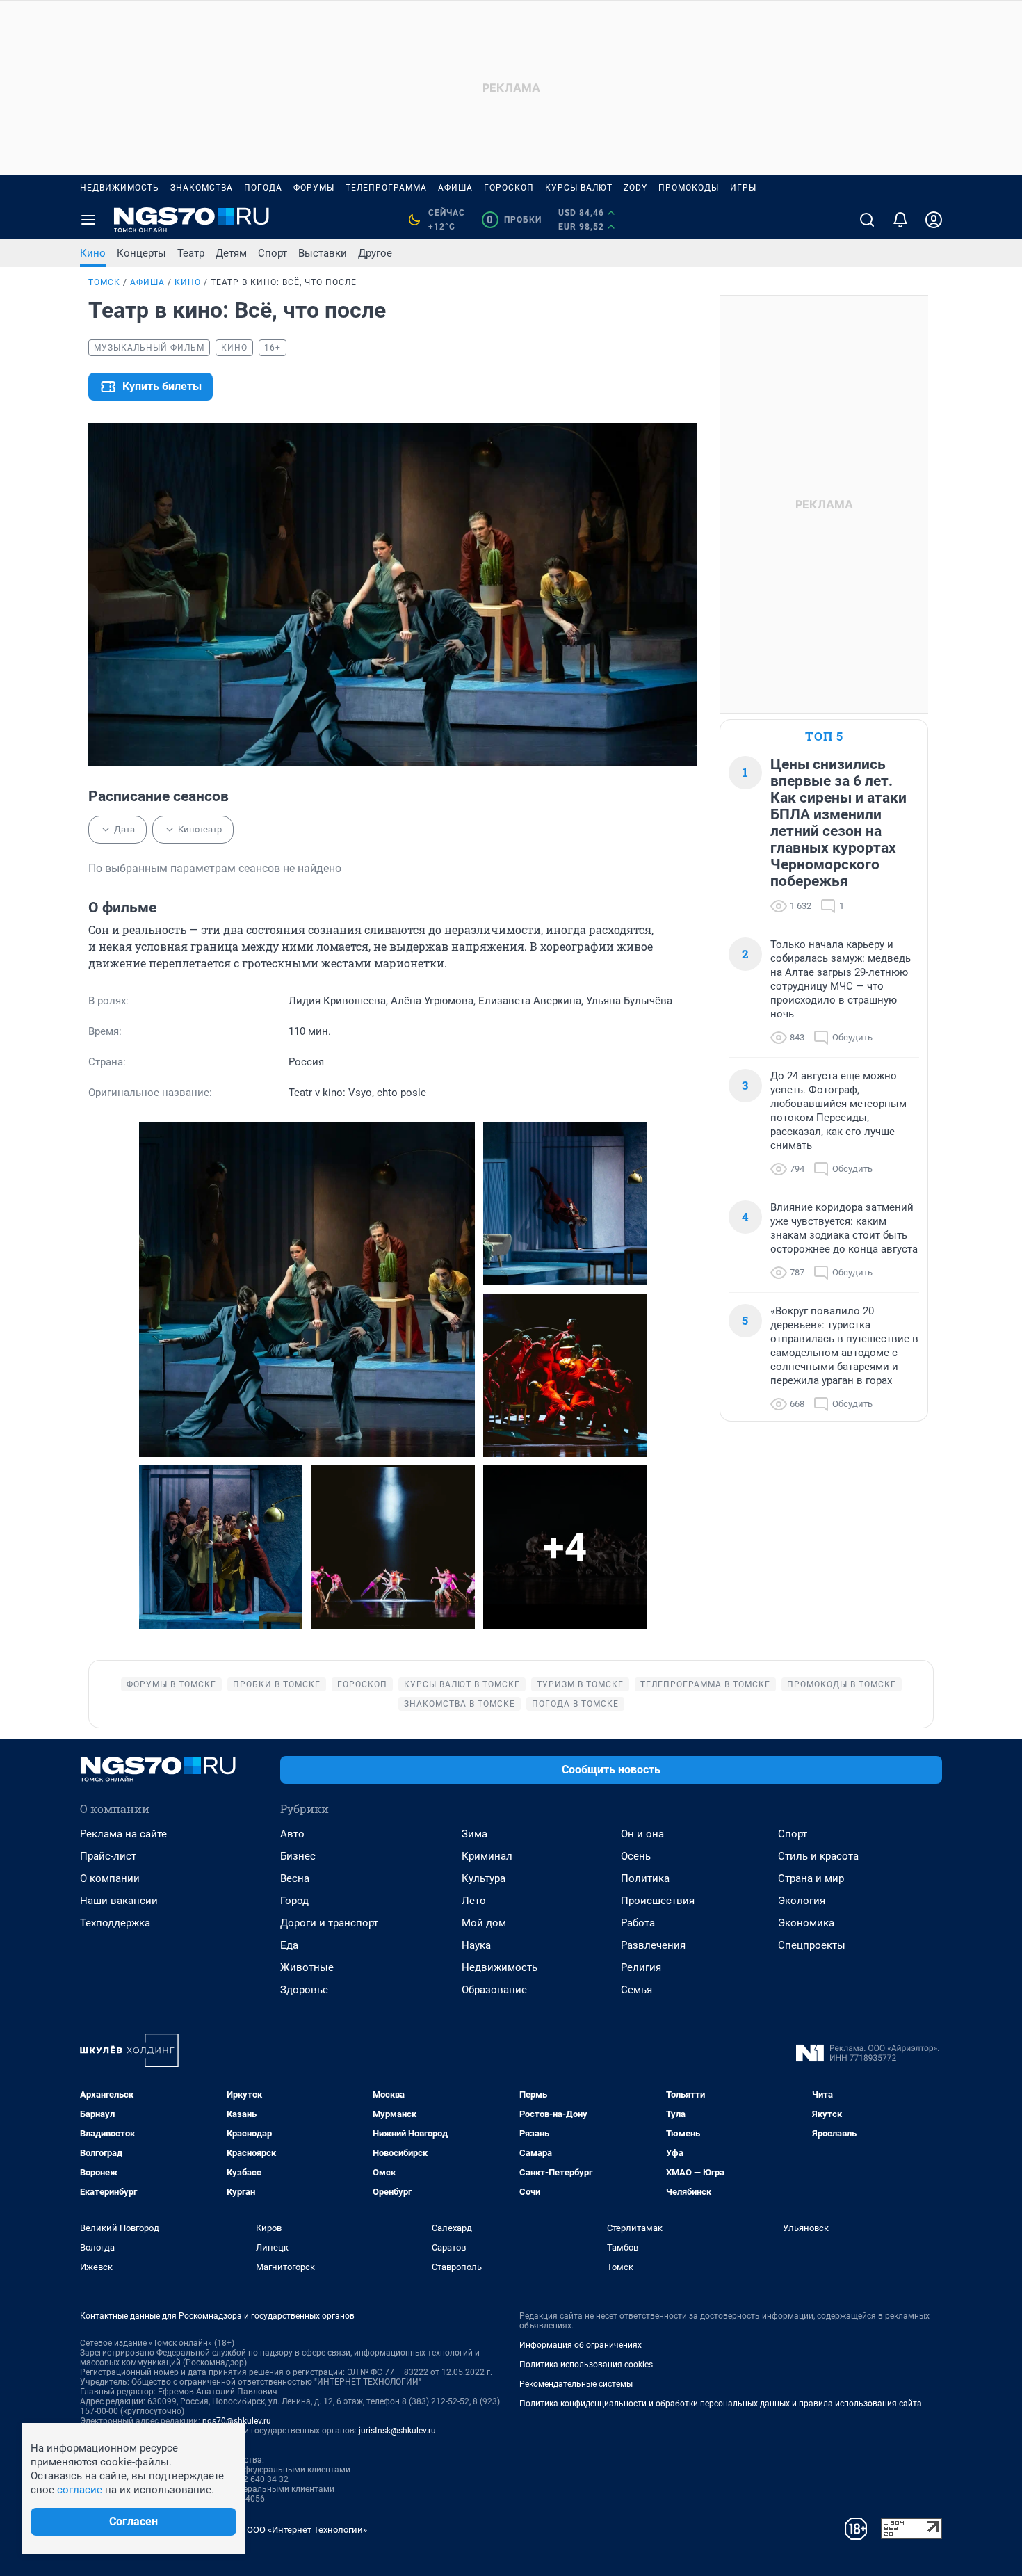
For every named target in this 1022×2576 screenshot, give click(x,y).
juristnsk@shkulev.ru (397, 2431)
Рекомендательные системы (576, 2384)
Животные (307, 1967)
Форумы (314, 188)
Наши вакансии (119, 1901)
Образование (494, 1990)
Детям (231, 253)
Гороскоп (509, 188)
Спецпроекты (812, 1945)
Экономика (806, 1923)
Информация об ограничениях (581, 2345)
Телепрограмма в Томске (705, 1684)
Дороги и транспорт (329, 1923)
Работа (638, 1923)
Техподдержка (115, 1923)
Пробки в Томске (277, 1684)
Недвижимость (120, 188)
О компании (110, 1878)
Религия (641, 1967)
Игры (743, 188)
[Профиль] (934, 220)
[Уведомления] (900, 220)
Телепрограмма (386, 188)
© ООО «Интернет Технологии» (302, 2530)
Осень (636, 1856)
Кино (93, 253)
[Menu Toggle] (88, 220)
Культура (484, 1878)
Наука (476, 1945)
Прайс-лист (108, 1856)
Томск (104, 282)
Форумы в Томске (171, 1684)
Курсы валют (579, 188)
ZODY (635, 188)
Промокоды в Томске (842, 1684)
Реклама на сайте (123, 1834)
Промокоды (689, 188)
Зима (474, 1834)
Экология (802, 1901)
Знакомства (202, 188)
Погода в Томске (575, 1704)
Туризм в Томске (580, 1684)
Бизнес (298, 1856)
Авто (292, 1834)
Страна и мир (811, 1878)
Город (294, 1901)
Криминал (487, 1856)
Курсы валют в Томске (462, 1684)
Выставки (323, 253)
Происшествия (658, 1901)
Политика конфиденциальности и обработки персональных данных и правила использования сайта (721, 2404)
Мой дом (484, 1923)
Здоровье (304, 1990)
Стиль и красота (818, 1856)
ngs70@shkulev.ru (237, 2421)
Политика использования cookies (586, 2365)
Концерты (141, 253)
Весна (295, 1878)
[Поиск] (867, 220)
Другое (375, 253)
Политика (645, 1878)
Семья (636, 1990)
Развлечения (653, 1945)
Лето (474, 1901)
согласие (80, 2490)
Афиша (455, 188)
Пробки (514, 220)
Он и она (642, 1834)
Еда (289, 1945)
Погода (263, 188)
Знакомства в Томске (460, 1704)
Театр (191, 253)
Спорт (273, 253)
